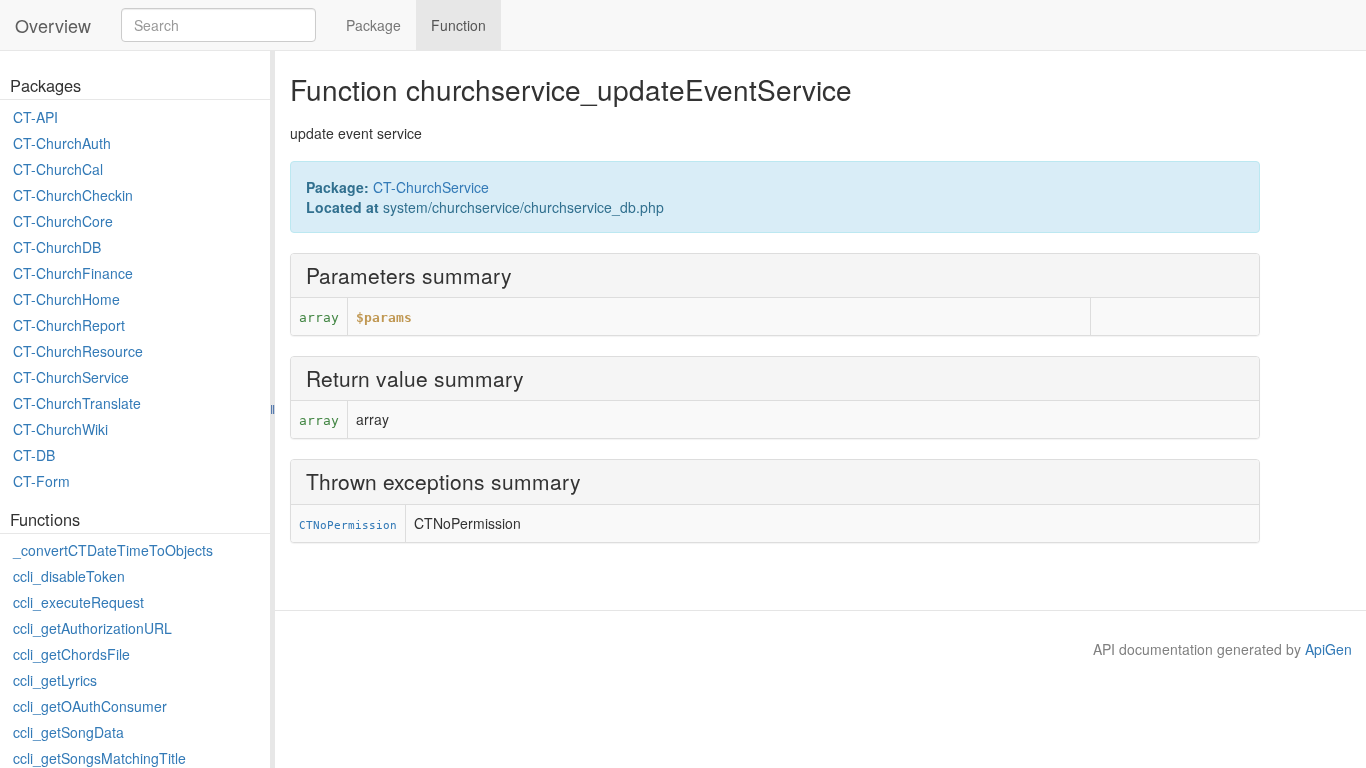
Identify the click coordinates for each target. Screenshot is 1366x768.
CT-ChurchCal (58, 169)
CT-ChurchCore (63, 221)
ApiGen (1328, 649)
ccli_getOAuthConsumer (90, 706)
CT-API (35, 117)
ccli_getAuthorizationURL (92, 628)
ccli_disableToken (69, 576)
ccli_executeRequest (78, 602)
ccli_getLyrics (55, 680)
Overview (53, 25)
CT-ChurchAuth (62, 143)
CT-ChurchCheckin (73, 195)
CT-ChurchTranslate (77, 403)
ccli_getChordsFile (71, 654)
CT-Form (41, 481)
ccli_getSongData (68, 732)
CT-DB (34, 455)
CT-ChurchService (71, 377)
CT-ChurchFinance (73, 273)
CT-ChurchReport (69, 325)
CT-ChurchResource (78, 351)
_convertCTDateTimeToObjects (113, 550)
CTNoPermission (348, 525)
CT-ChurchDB (57, 247)
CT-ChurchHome (66, 299)
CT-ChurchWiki (60, 429)
